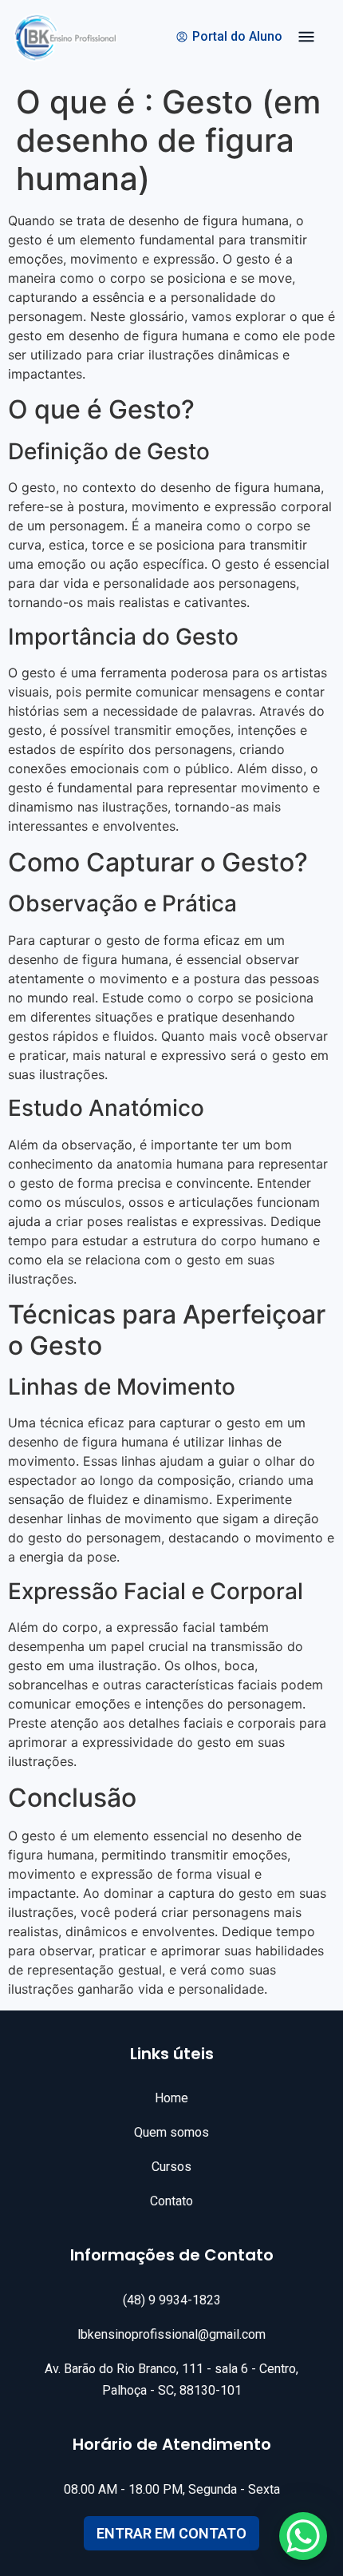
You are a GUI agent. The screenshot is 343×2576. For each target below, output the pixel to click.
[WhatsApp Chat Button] (303, 2536)
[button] (306, 39)
